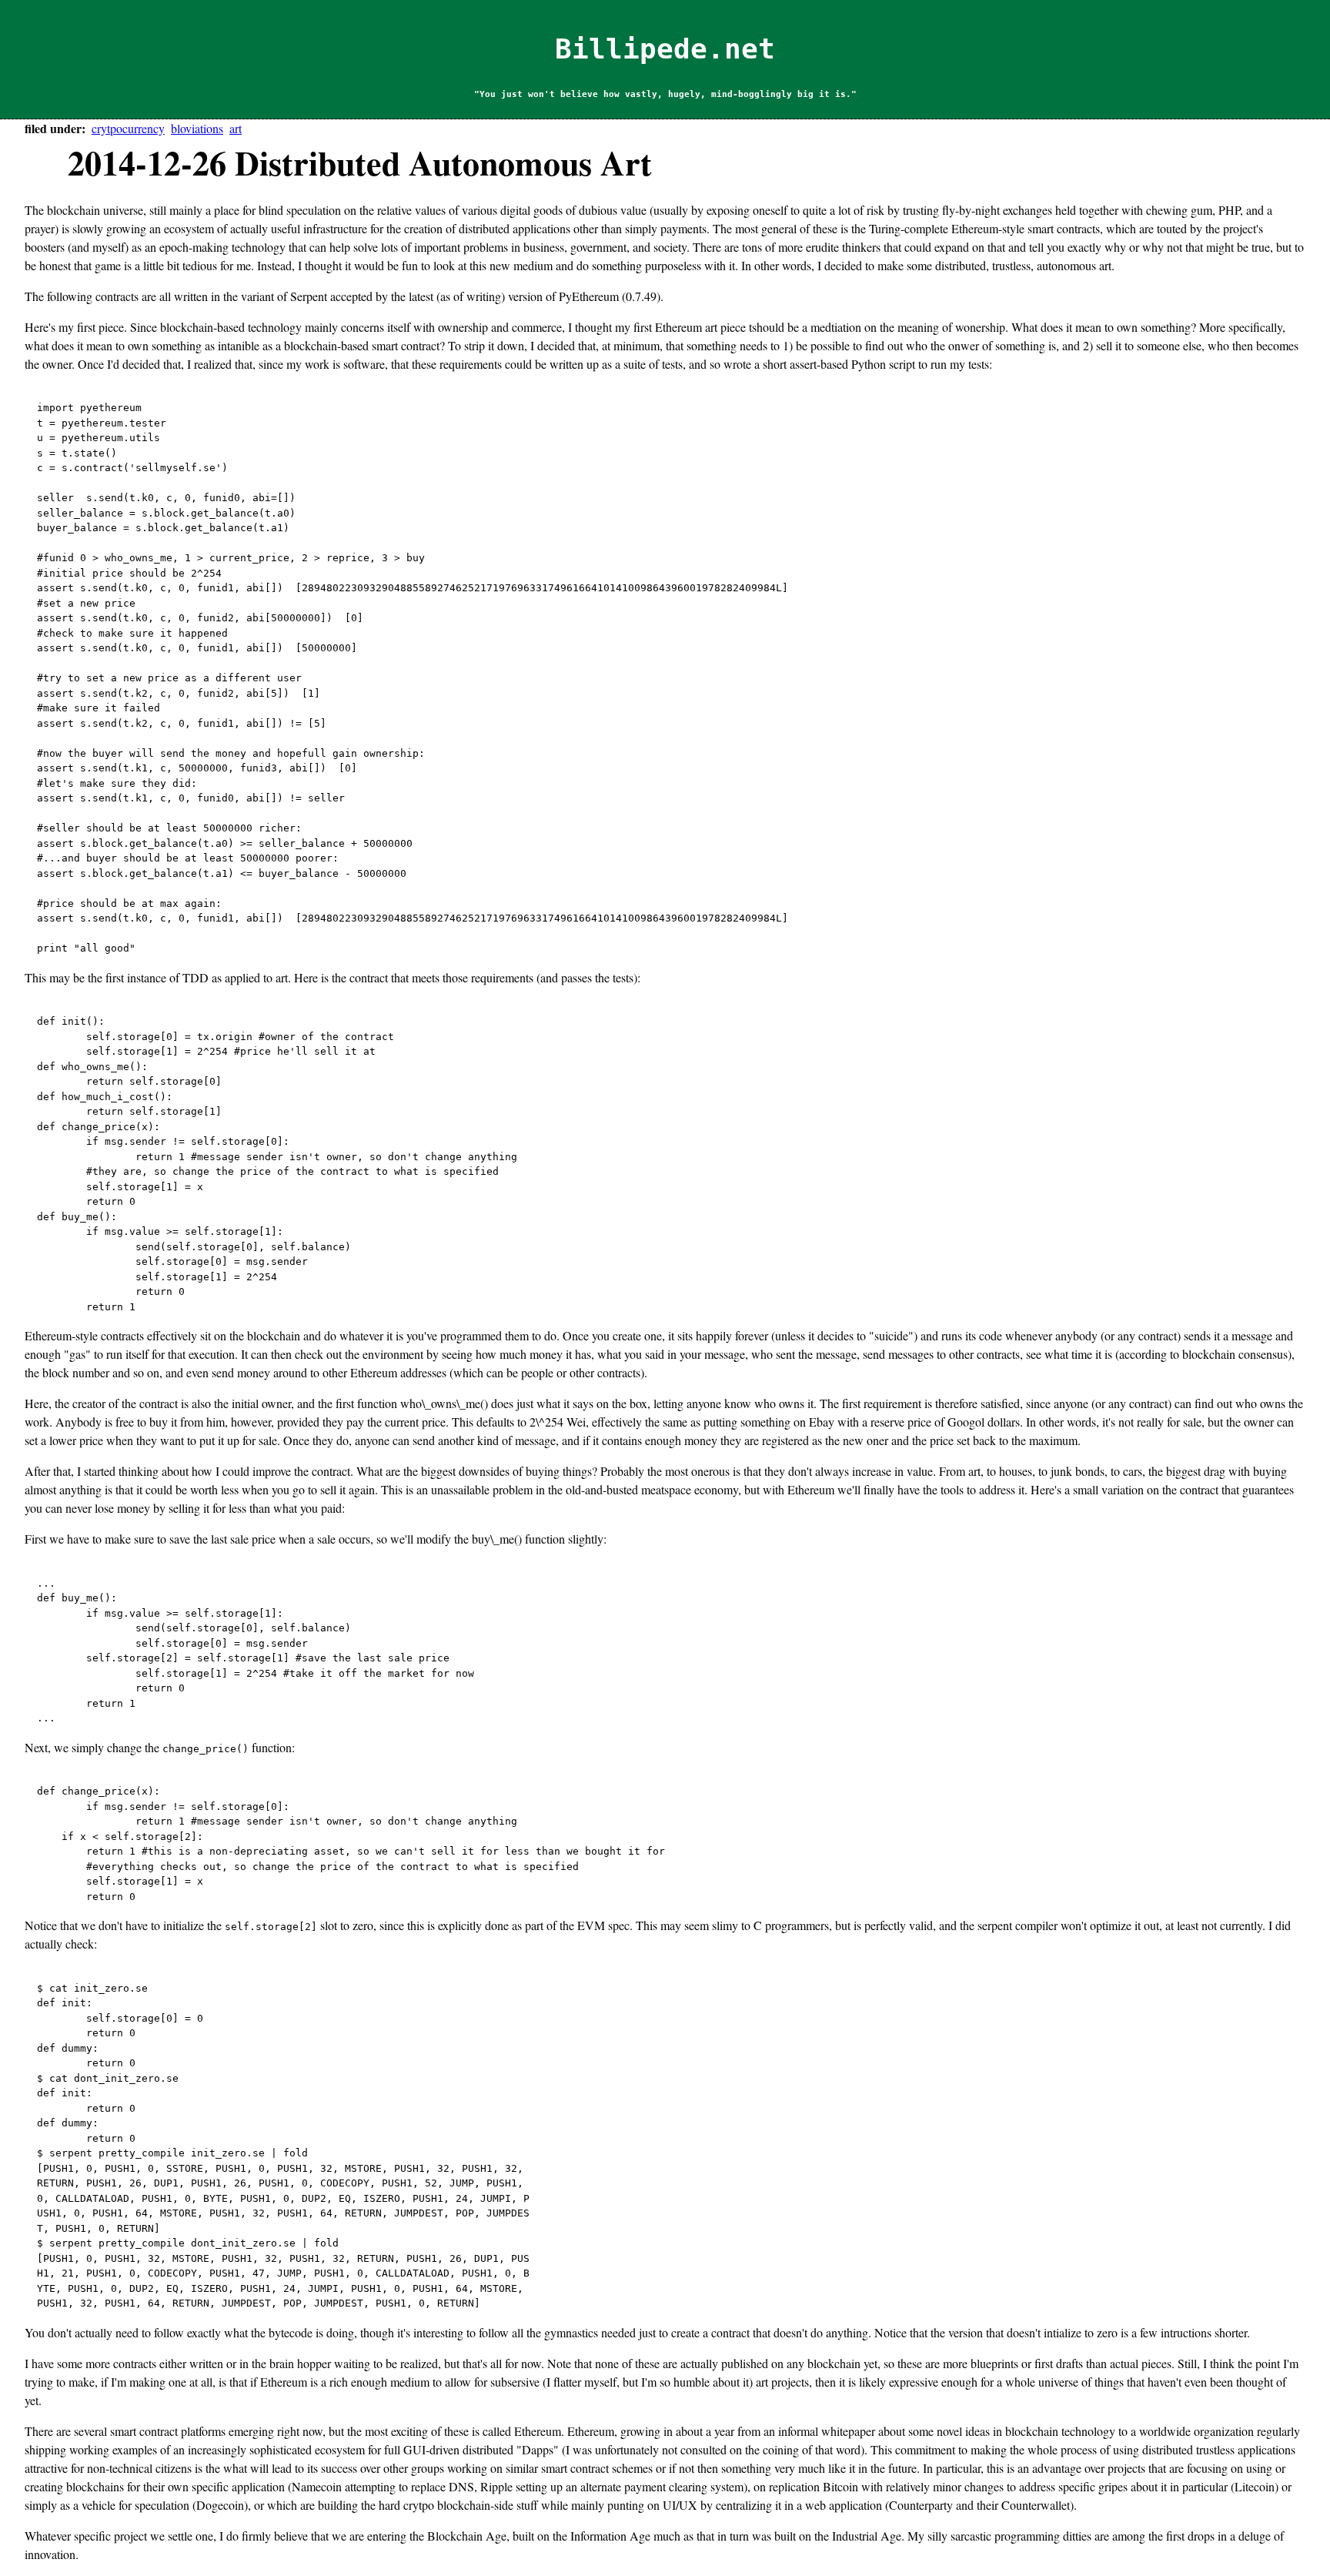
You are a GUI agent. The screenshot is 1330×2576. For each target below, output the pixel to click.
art (236, 128)
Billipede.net (665, 49)
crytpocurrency (128, 128)
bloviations (197, 128)
